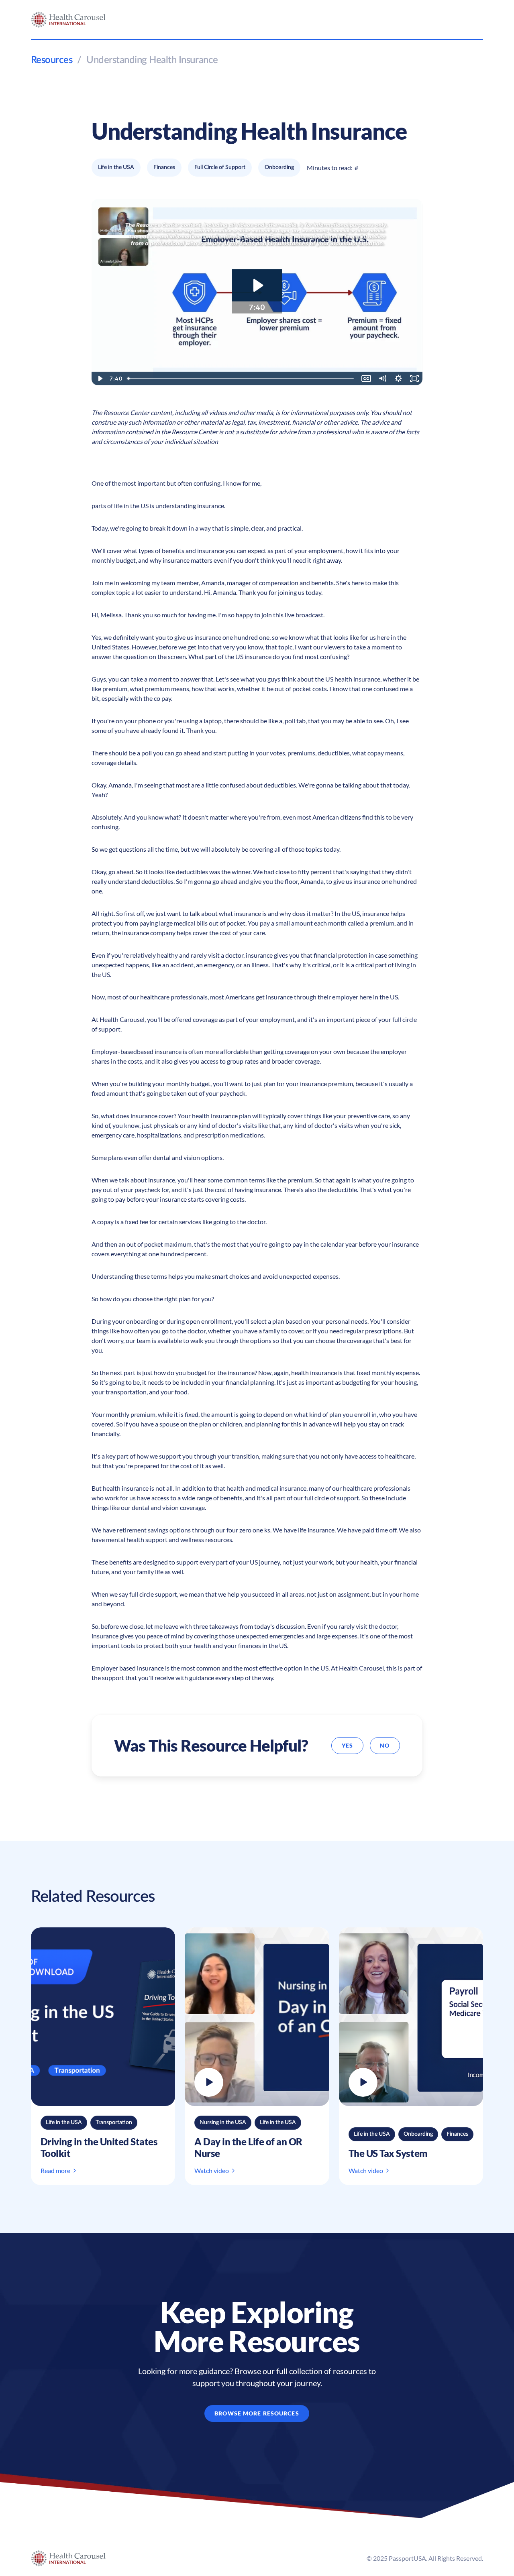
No (385, 1745)
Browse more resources (257, 2413)
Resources (52, 60)
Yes (347, 1745)
